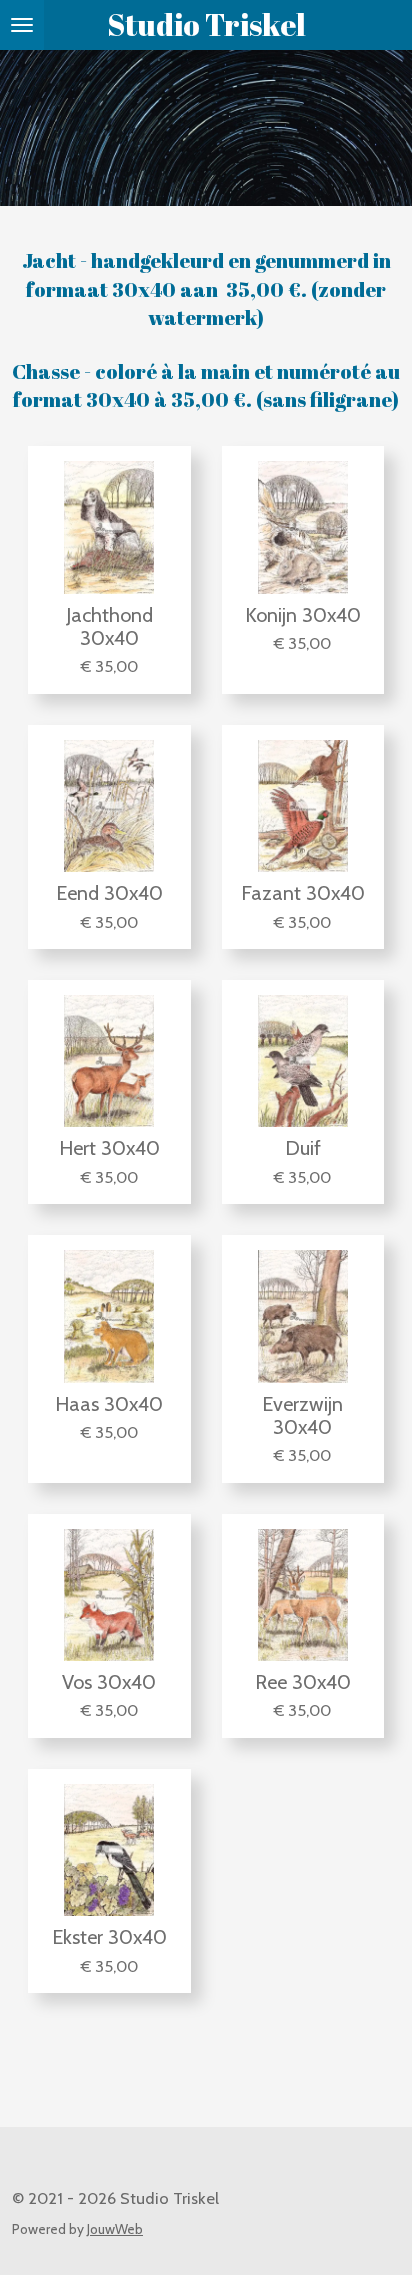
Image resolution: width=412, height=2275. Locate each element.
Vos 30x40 (109, 1682)
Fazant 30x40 (303, 893)
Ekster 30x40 (109, 1937)
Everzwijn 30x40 (302, 1416)
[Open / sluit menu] (22, 25)
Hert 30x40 (109, 1148)
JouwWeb (115, 2229)
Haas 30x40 (109, 1404)
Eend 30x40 (109, 893)
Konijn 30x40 (303, 615)
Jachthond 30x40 (109, 627)
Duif (303, 1148)
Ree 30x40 (303, 1682)
